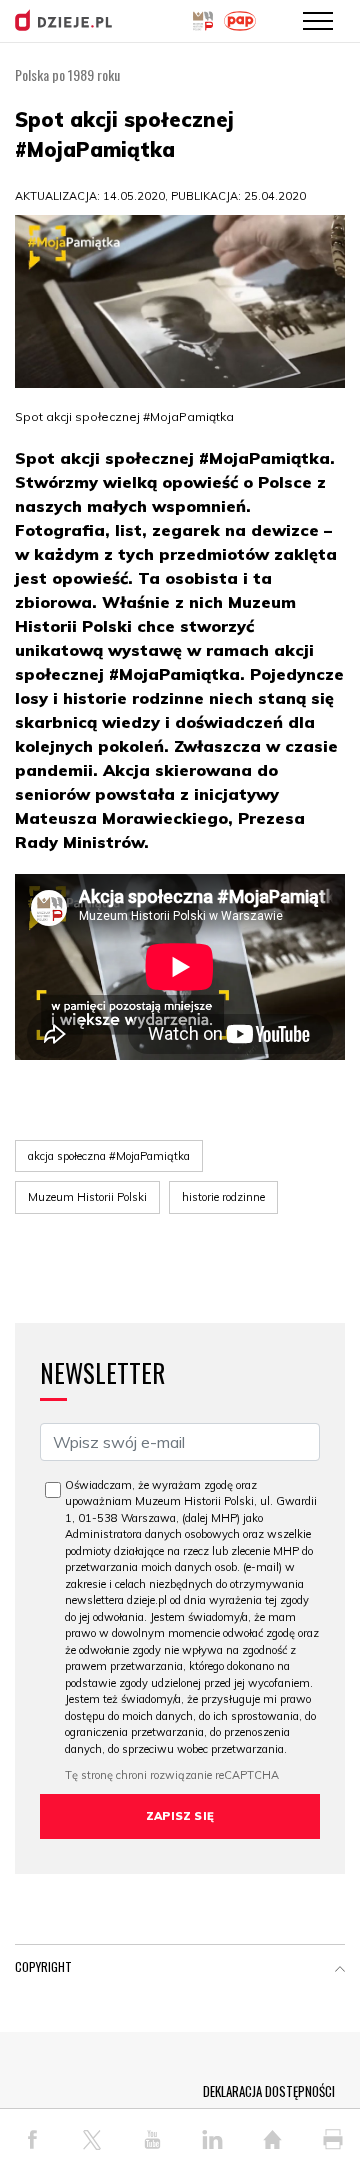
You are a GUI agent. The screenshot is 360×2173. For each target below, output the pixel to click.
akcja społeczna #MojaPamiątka (109, 1156)
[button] (340, 1971)
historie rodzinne (223, 1197)
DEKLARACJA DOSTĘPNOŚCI (269, 2091)
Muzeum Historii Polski (87, 1197)
